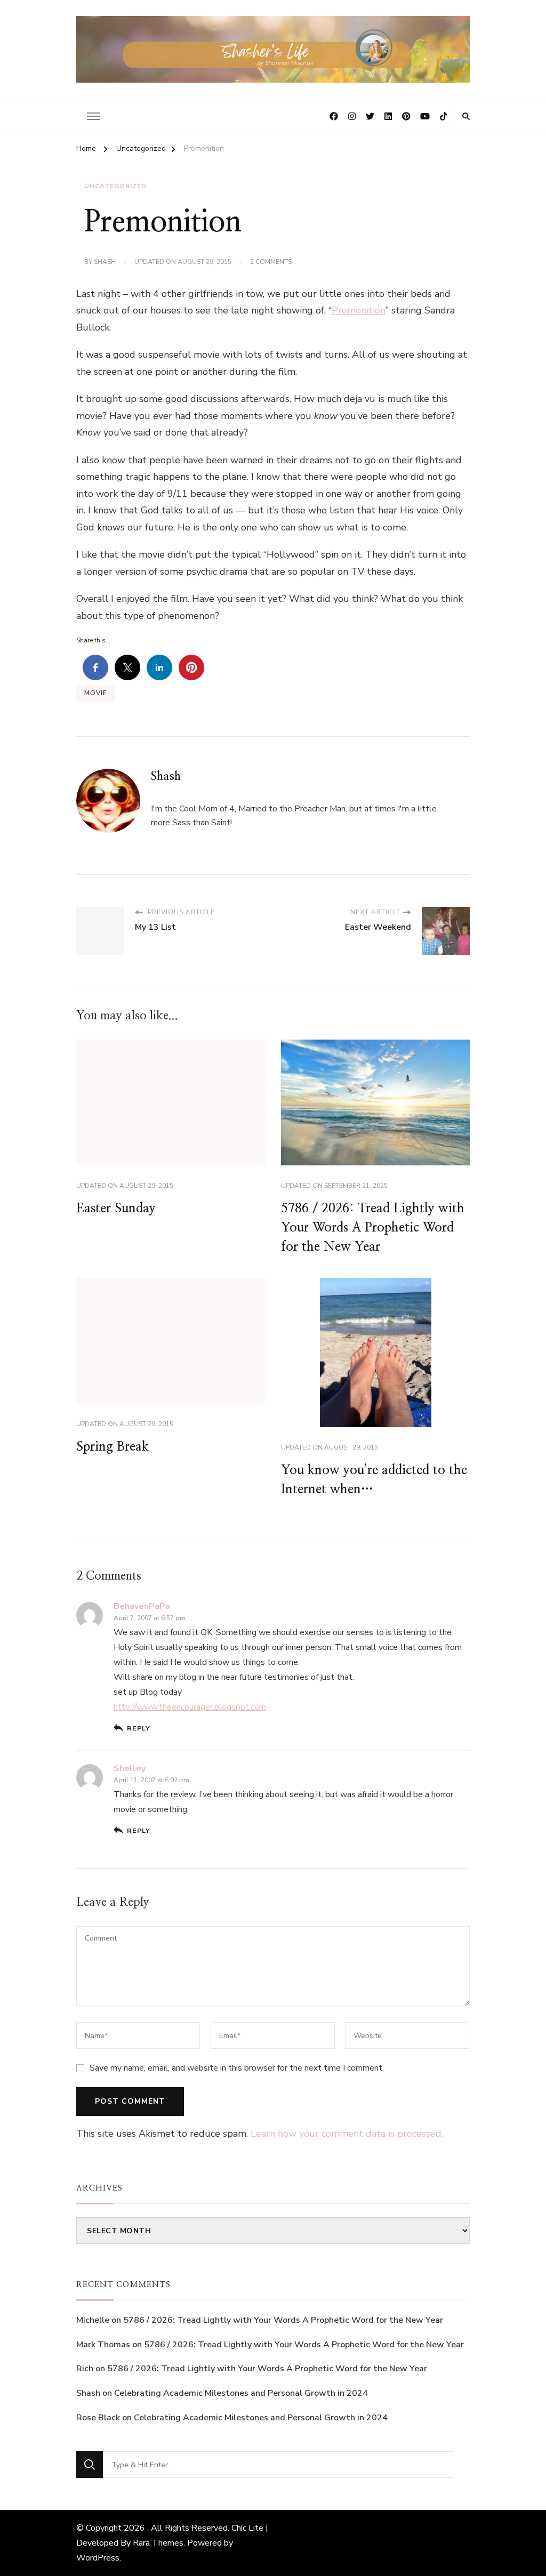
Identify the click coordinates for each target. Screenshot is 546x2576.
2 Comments (271, 262)
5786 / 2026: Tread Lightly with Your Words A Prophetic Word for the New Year (373, 1228)
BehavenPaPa (142, 1606)
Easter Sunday (116, 1209)
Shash (105, 262)
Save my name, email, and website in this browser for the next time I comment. (237, 2068)
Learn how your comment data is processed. (347, 2134)
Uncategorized (115, 186)
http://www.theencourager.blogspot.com (190, 1707)
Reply (139, 1728)
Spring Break (113, 1447)
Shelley (130, 1768)
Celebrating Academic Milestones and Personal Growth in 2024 (241, 2393)
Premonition (359, 310)
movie (96, 693)
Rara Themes (158, 2543)
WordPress (98, 2558)
